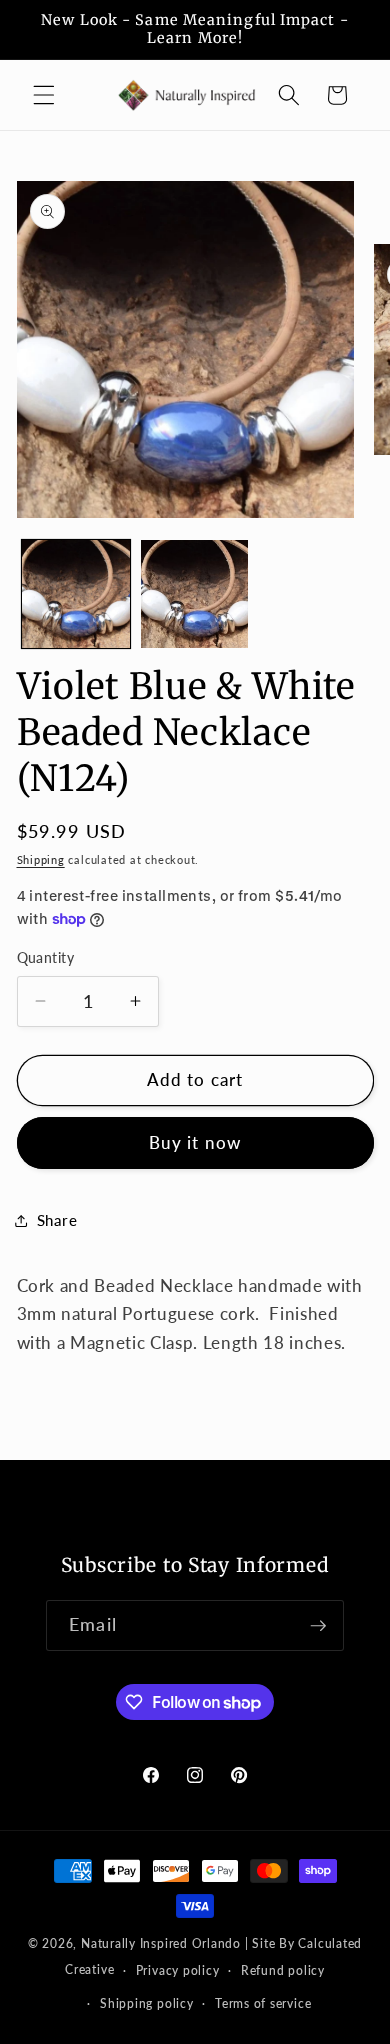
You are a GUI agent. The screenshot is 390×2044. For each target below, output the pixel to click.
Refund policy (283, 1970)
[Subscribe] (318, 1626)
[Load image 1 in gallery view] (76, 594)
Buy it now (195, 1143)
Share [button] (57, 1220)
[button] (44, 95)
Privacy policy (178, 1970)
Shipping (41, 859)
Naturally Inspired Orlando (161, 1943)
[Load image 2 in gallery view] (195, 594)
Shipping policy (147, 2003)
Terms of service (263, 2003)
